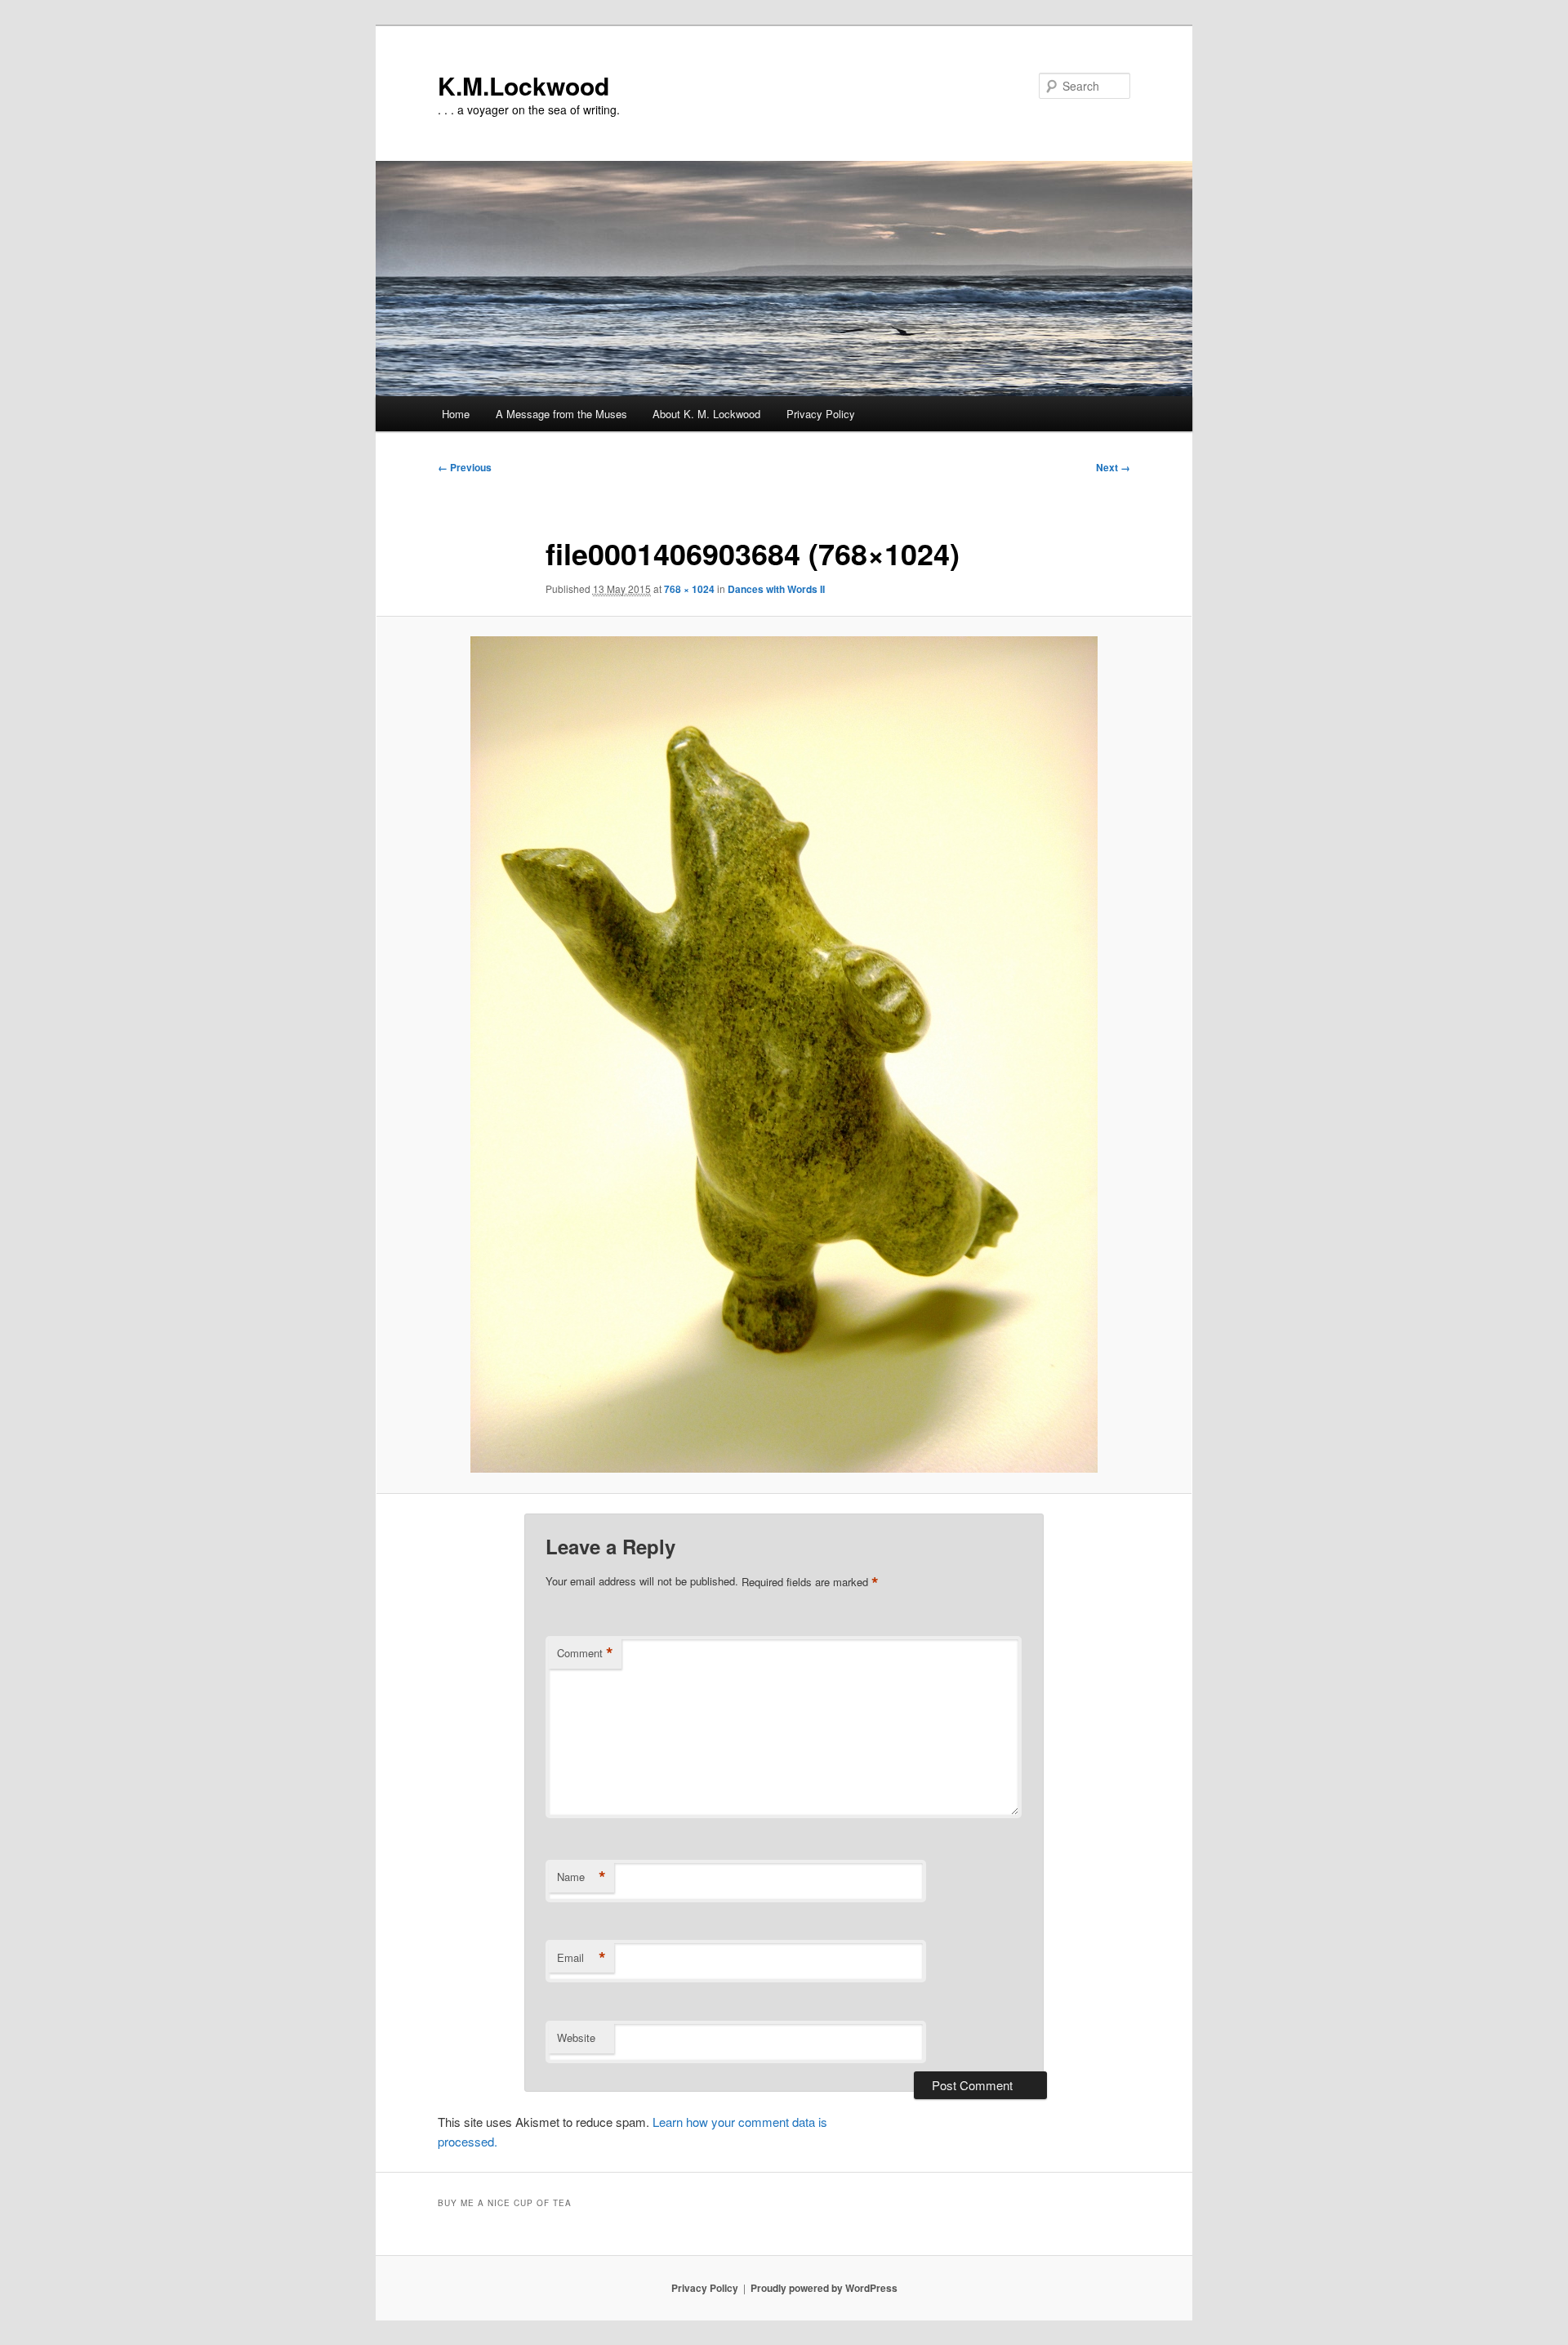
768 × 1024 (689, 589)
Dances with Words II (776, 589)
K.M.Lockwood (523, 85)
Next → (1113, 467)
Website (576, 2037)
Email (581, 1958)
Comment (585, 1653)
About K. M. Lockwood (706, 414)
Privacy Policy (821, 414)
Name (581, 1877)
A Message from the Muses (561, 414)
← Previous (465, 467)
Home (456, 414)
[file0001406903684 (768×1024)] (784, 1054)
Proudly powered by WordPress (824, 2288)
